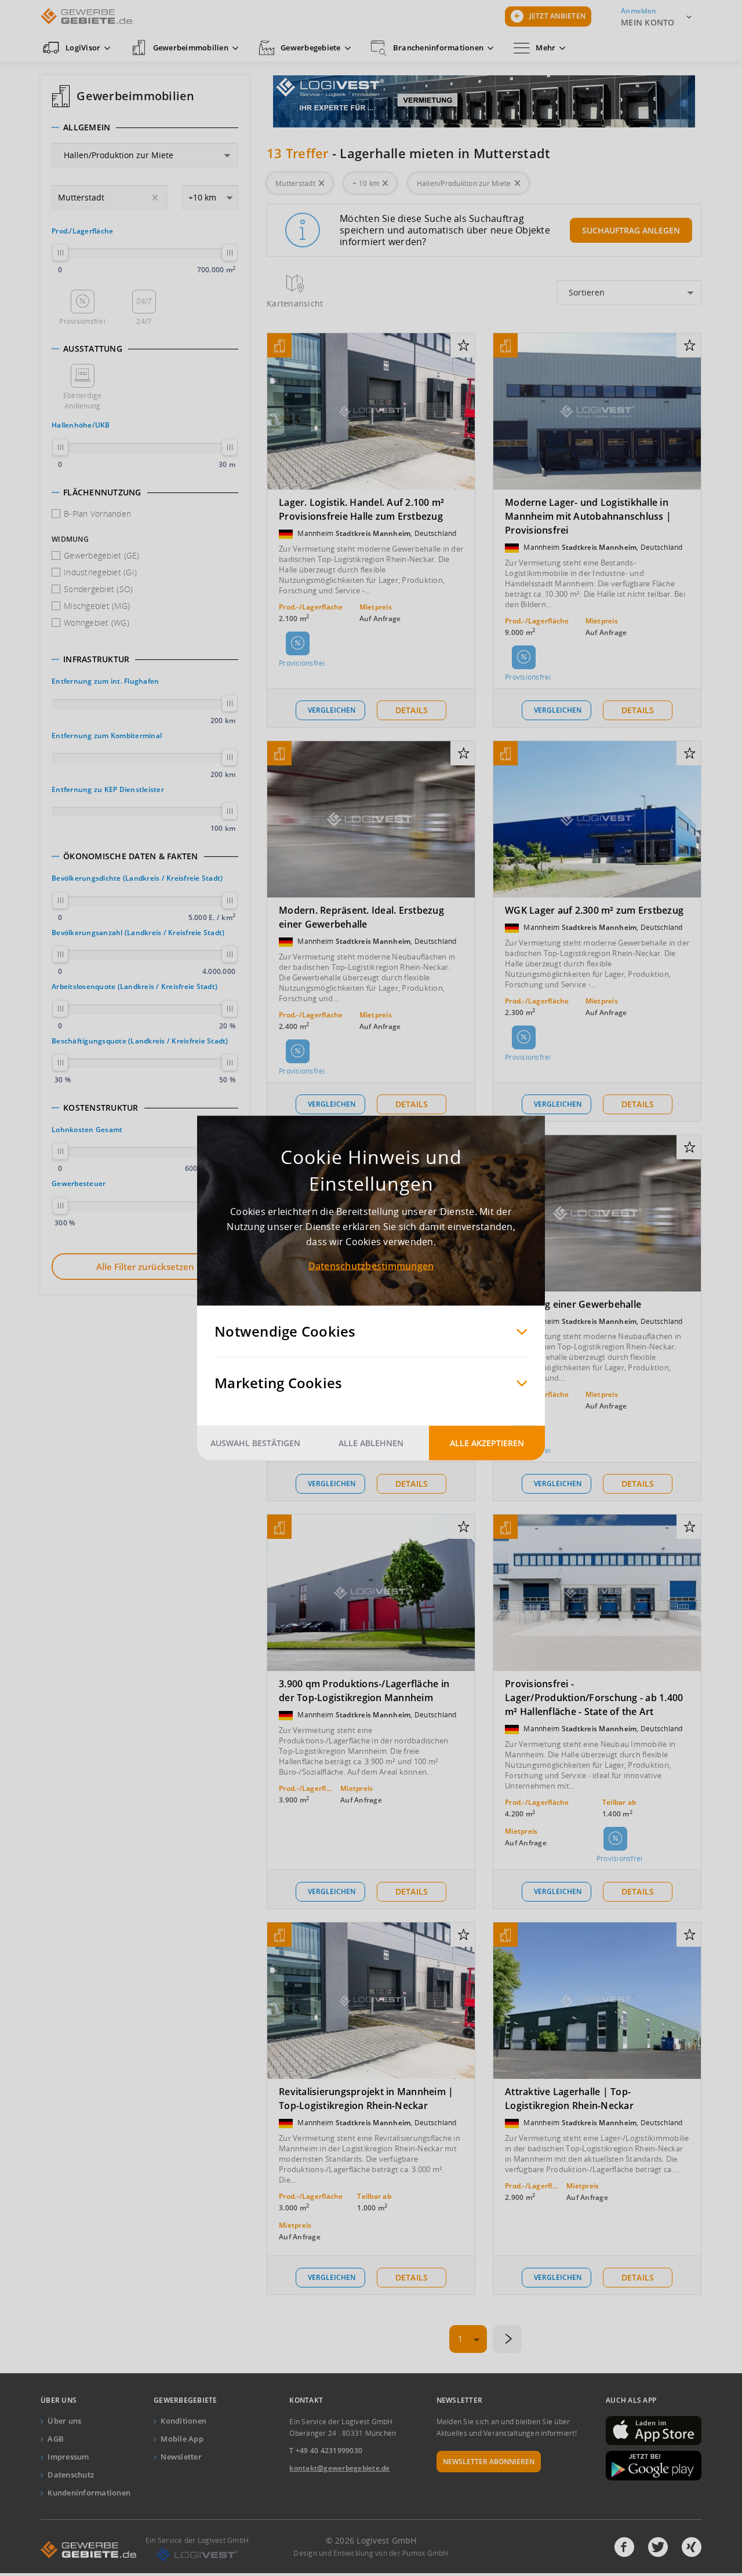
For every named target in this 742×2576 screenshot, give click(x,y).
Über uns (64, 2421)
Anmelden (639, 11)
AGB (56, 2439)
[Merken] (463, 346)
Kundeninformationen (89, 2493)
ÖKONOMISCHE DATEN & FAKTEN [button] (131, 856)
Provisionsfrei (82, 321)
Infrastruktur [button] (96, 659)
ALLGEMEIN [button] (87, 127)
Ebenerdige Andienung (83, 401)
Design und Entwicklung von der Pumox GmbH (371, 2553)
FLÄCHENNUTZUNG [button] (102, 492)
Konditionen (183, 2421)
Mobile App (182, 2439)
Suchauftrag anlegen (631, 230)
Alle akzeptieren (487, 1443)
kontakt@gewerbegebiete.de (339, 2468)
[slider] (60, 253)
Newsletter (181, 2457)
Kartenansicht (295, 303)
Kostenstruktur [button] (101, 1108)
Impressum (68, 2457)
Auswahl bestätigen (255, 1443)
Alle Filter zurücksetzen (145, 1267)
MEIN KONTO (648, 22)
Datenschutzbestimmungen (371, 1266)
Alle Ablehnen (371, 1443)
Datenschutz (71, 2475)
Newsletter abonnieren (489, 2462)
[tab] (145, 127)
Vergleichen (332, 710)
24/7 (144, 321)
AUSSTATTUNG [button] (93, 349)
